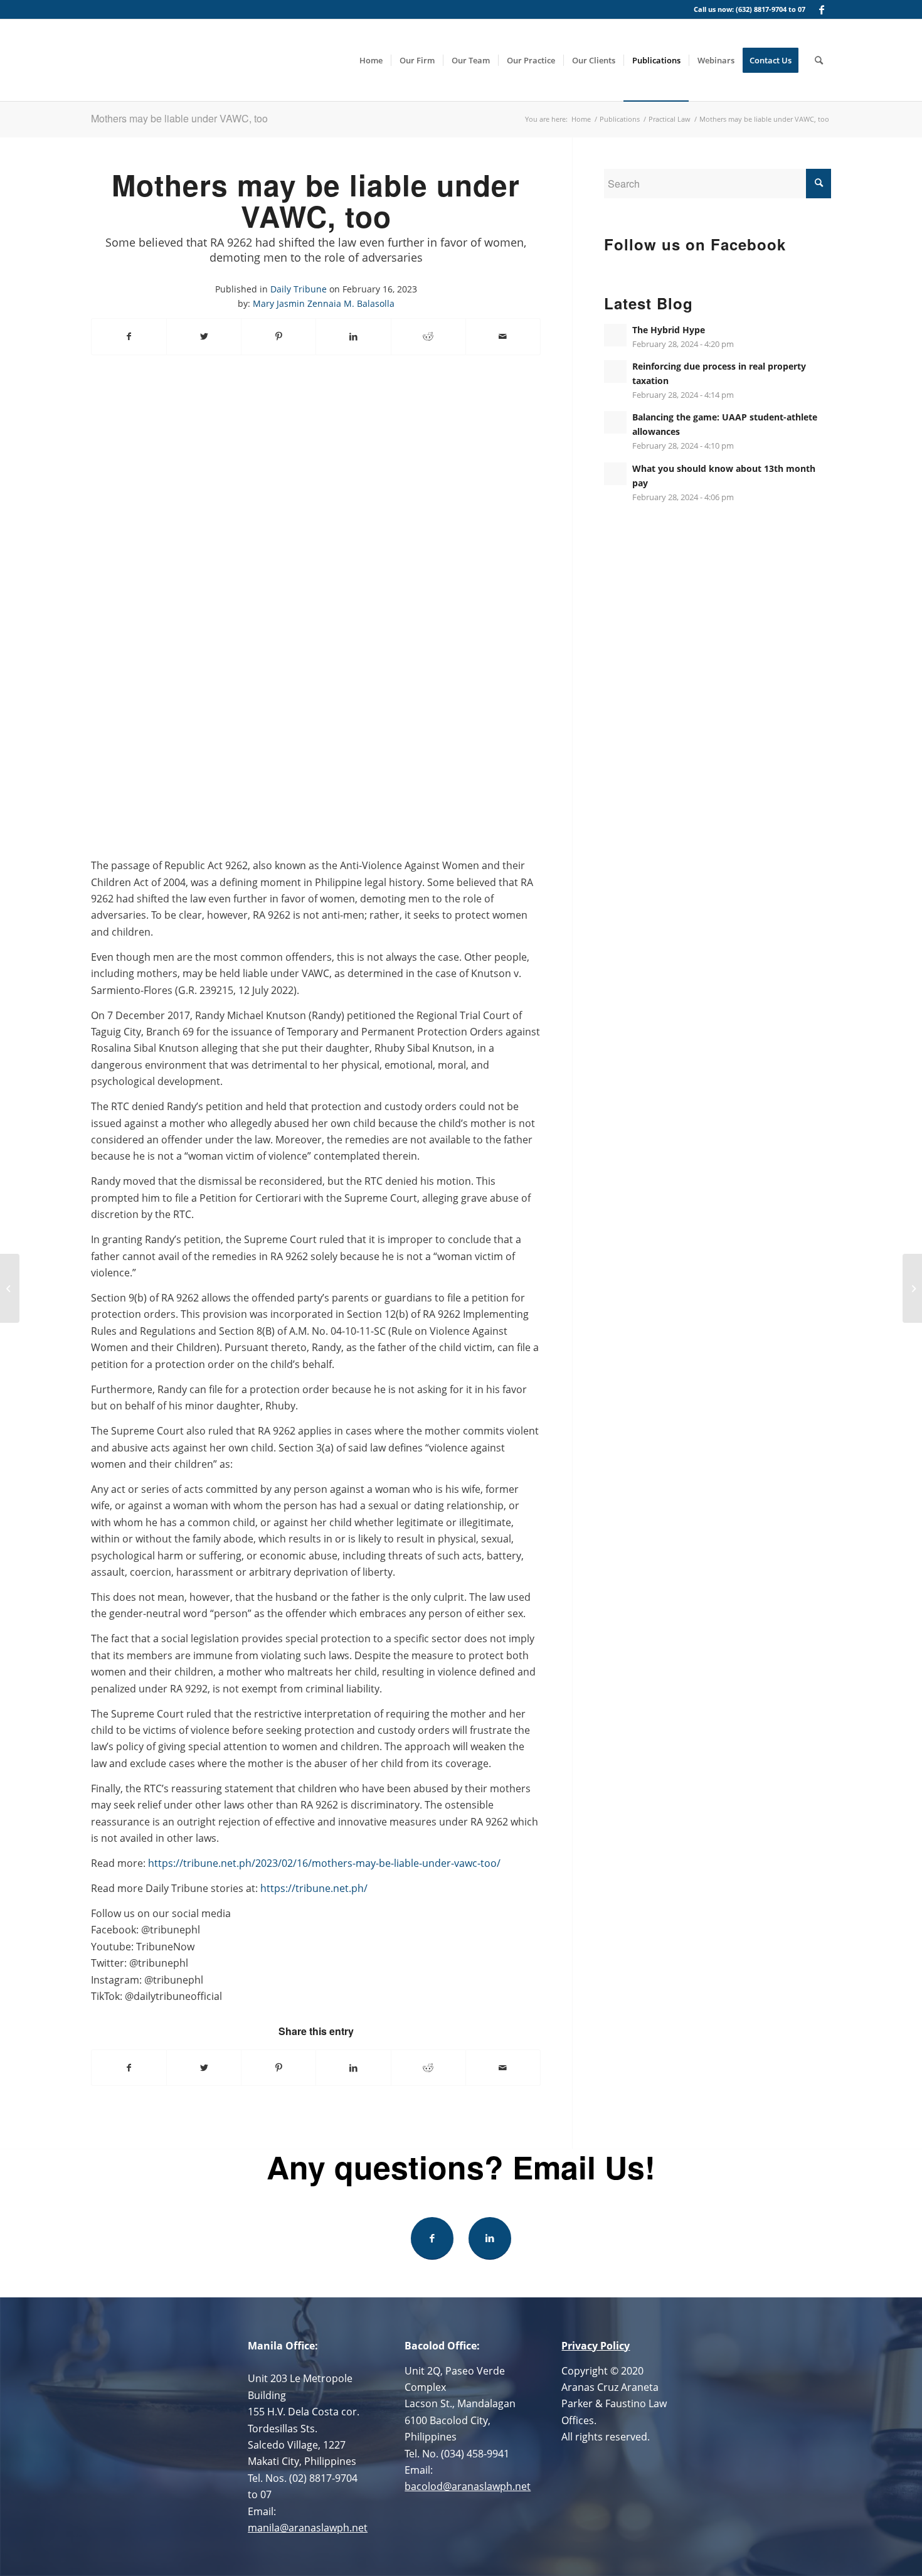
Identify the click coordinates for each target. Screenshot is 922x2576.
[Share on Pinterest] (278, 336)
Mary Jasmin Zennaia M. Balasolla (324, 303)
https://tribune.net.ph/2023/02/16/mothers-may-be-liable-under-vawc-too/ (324, 1863)
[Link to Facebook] (822, 9)
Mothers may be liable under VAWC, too (179, 118)
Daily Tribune (299, 289)
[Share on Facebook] (129, 336)
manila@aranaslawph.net (308, 2528)
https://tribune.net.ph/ (314, 1888)
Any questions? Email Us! (461, 2167)
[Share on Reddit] (428, 336)
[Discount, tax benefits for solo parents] (912, 1288)
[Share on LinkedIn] (353, 336)
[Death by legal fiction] (10, 1288)
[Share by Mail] (503, 336)
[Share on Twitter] (204, 336)
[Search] (819, 60)
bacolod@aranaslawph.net (468, 2486)
